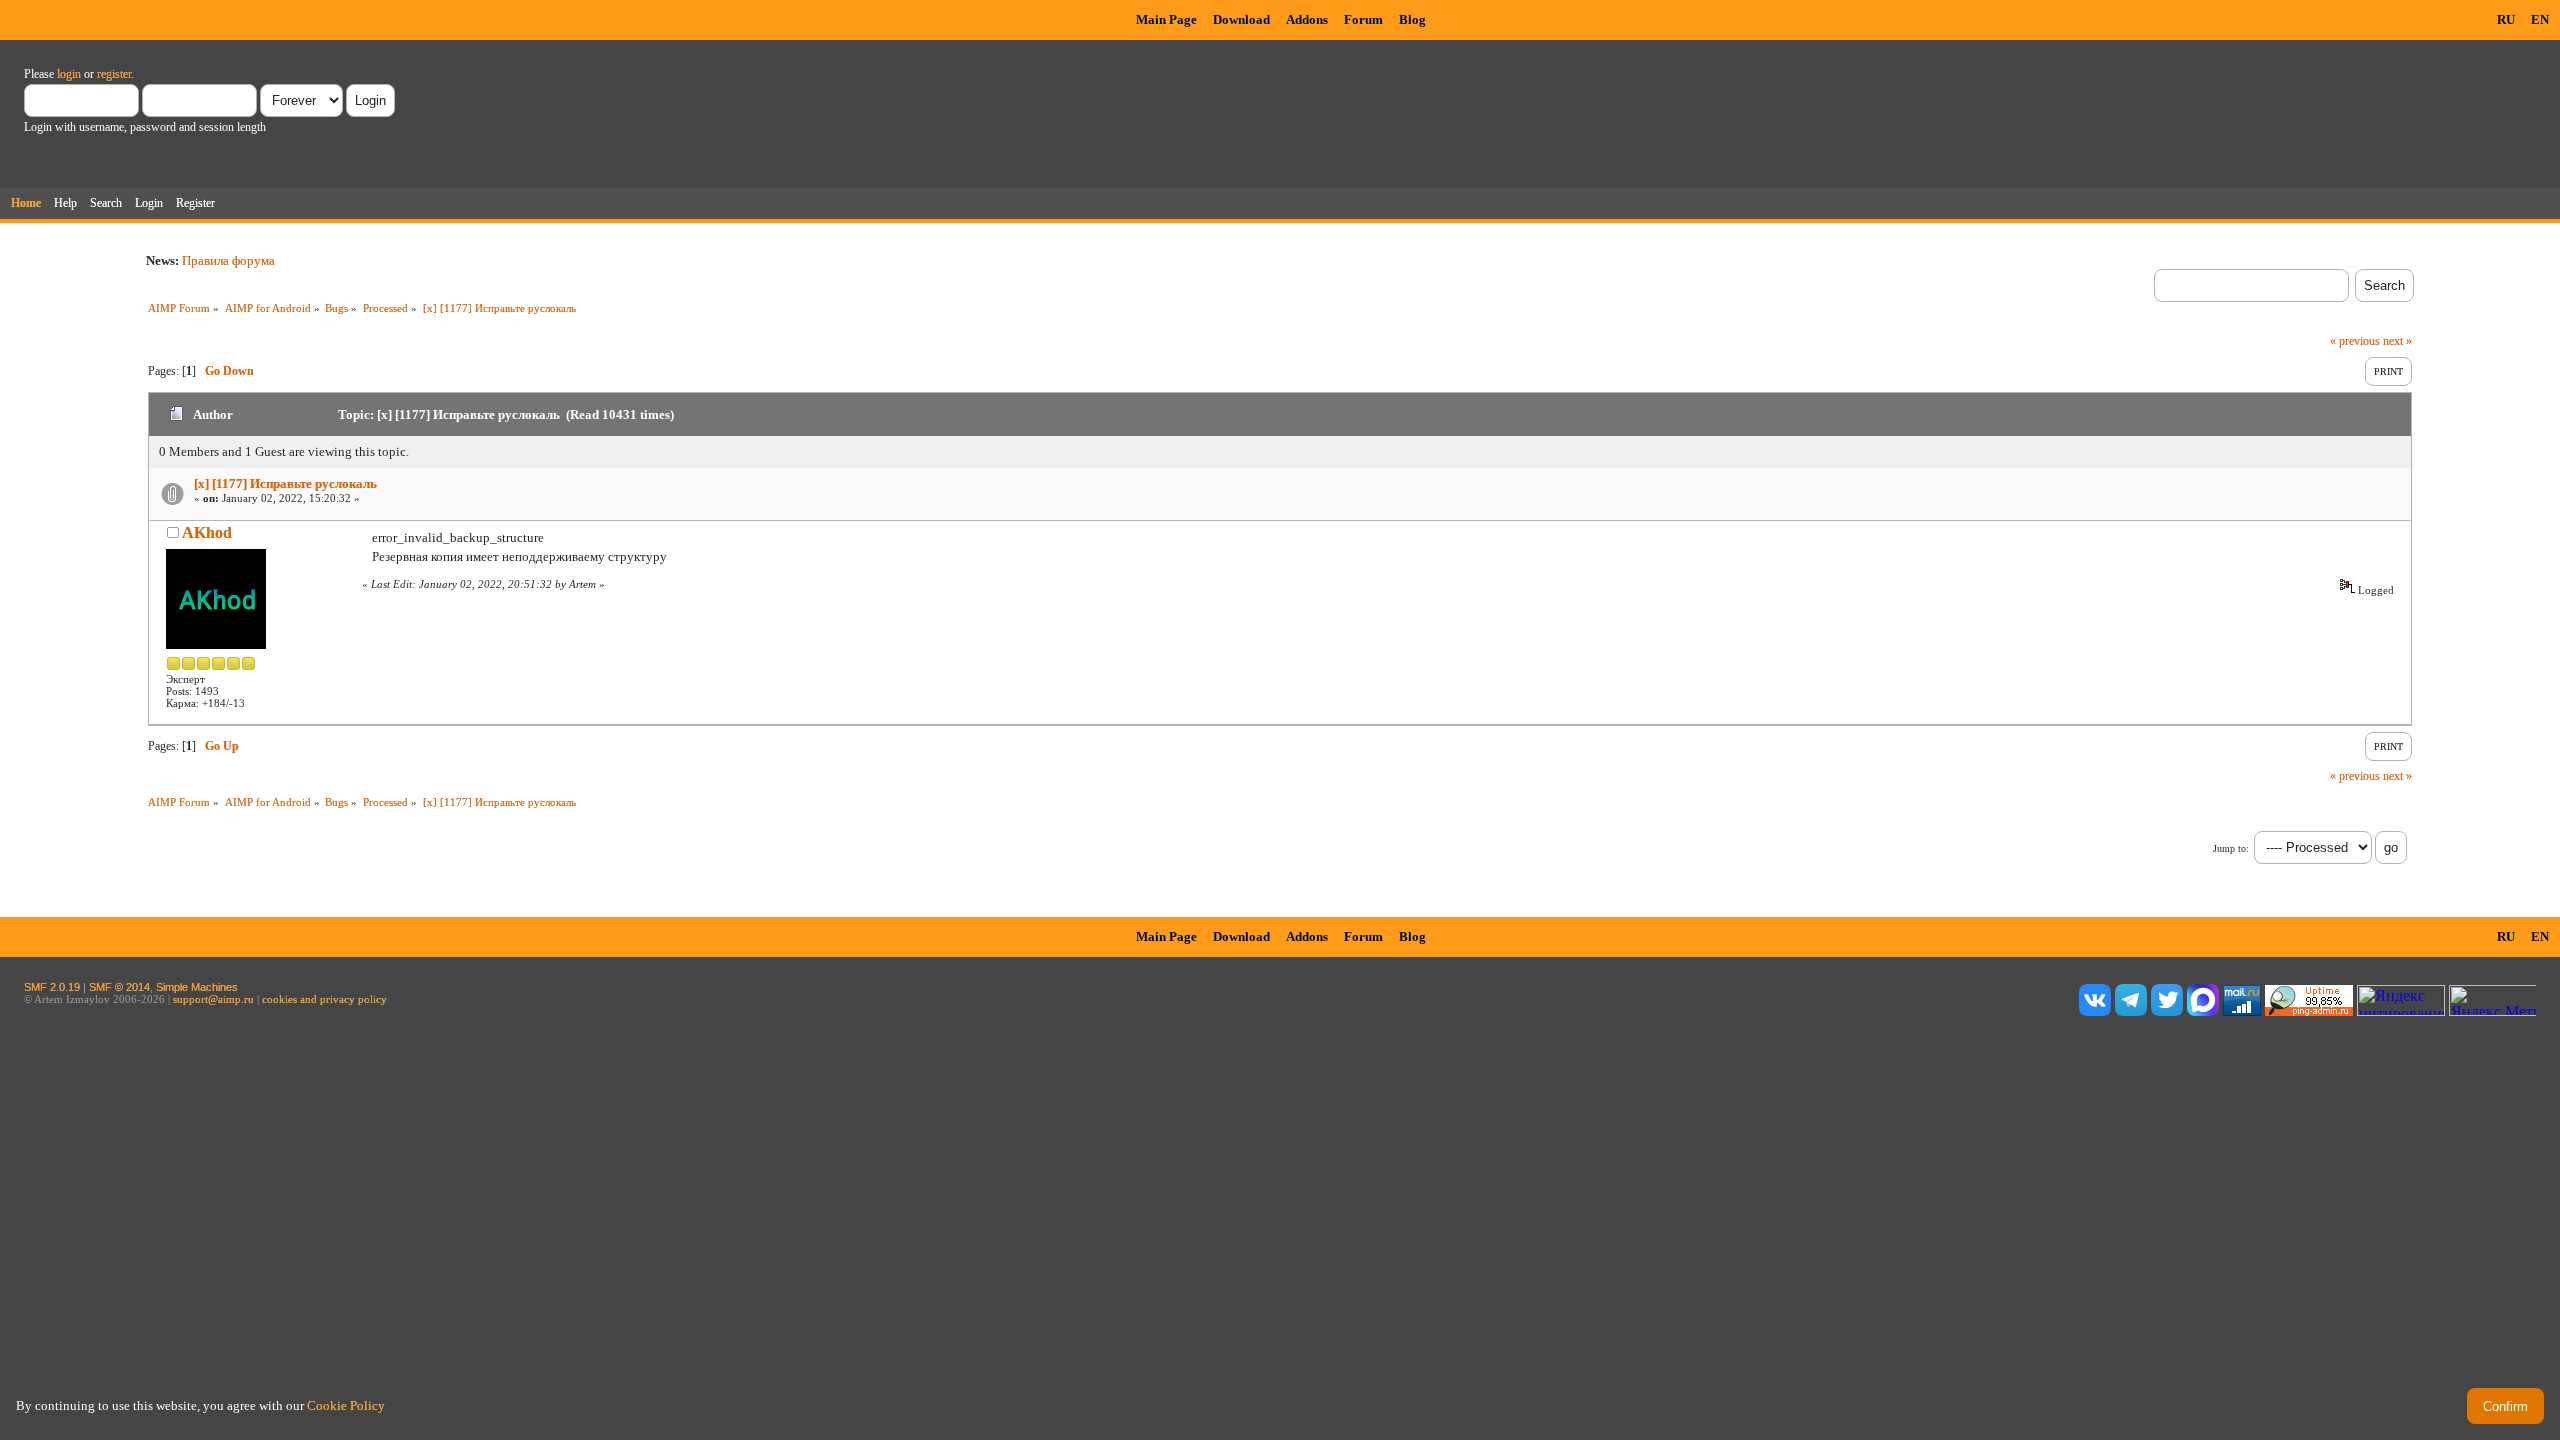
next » (2397, 341)
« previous (2355, 341)
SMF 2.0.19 (52, 987)
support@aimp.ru (213, 999)
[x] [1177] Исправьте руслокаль (285, 483)
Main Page (1166, 19)
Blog (1412, 19)
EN (2540, 19)
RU (2506, 19)
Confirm (2505, 1406)
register (114, 74)
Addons (1307, 19)
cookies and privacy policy (324, 999)
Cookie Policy (346, 1405)
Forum (1363, 19)
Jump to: (2231, 848)
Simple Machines (197, 987)
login (69, 74)
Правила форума (228, 260)
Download (1241, 19)
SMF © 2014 (119, 987)
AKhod (207, 532)
